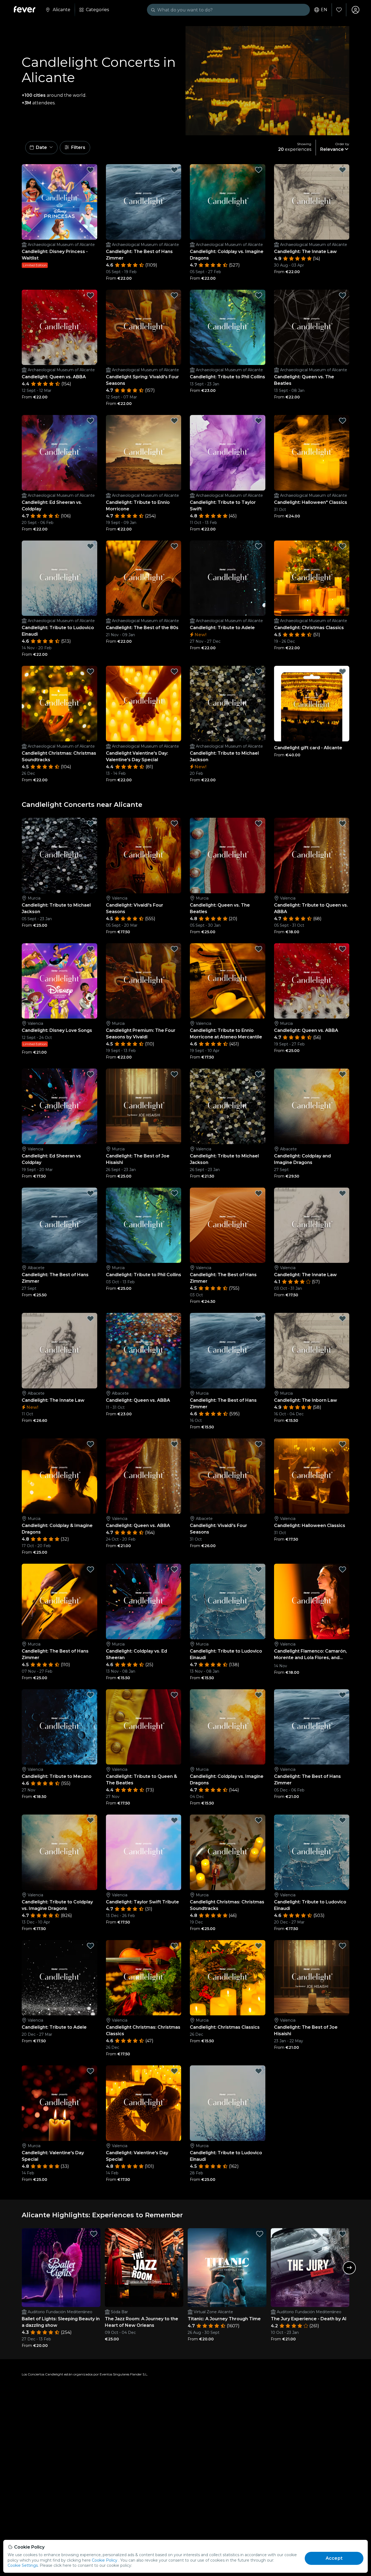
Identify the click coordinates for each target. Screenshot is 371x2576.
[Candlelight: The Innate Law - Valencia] (312, 1225)
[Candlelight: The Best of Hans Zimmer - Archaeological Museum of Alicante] (144, 202)
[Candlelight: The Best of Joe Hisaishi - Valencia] (312, 1978)
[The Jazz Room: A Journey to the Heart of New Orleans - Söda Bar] (144, 2268)
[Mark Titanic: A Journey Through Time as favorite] (260, 2234)
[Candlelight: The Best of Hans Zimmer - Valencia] (228, 1225)
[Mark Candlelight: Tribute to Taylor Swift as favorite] (259, 421)
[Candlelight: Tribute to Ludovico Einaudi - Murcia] (228, 1601)
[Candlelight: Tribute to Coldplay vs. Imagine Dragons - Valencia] (59, 1852)
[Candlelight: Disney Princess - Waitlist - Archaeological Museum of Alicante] (59, 202)
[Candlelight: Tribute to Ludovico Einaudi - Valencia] (312, 1852)
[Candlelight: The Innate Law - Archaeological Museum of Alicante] (312, 202)
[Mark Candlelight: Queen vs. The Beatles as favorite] (342, 295)
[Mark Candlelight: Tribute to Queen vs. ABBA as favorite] (342, 823)
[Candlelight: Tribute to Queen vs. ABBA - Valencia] (312, 855)
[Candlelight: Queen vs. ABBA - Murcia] (312, 981)
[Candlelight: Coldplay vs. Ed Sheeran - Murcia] (144, 1601)
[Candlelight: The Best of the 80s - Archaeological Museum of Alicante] (144, 578)
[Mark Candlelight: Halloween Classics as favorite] (342, 1444)
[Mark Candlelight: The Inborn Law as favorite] (342, 1319)
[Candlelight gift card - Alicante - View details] (312, 704)
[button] (41, 148)
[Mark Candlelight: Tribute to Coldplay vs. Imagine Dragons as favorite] (90, 1820)
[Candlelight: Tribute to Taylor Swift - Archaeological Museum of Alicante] (228, 453)
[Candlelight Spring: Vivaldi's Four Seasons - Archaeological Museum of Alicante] (144, 327)
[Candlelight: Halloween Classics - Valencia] (312, 1476)
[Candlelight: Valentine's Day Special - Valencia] (144, 2103)
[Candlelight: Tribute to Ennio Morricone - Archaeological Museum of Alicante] (144, 453)
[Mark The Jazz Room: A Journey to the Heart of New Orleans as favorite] (177, 2234)
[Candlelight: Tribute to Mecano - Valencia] (59, 1727)
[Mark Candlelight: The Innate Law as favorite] (342, 170)
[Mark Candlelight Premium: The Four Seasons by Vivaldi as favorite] (174, 949)
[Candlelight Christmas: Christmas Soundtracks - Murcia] (228, 1852)
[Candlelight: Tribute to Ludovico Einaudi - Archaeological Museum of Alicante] (59, 578)
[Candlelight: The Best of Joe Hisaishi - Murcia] (144, 1106)
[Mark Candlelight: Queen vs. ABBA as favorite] (90, 295)
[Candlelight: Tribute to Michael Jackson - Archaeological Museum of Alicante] (228, 704)
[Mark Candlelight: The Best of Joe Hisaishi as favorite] (174, 1074)
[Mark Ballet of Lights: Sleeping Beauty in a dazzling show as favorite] (94, 2234)
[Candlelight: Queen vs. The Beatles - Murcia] (228, 855)
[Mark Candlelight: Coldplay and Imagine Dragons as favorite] (342, 1074)
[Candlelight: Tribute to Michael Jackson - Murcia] (59, 855)
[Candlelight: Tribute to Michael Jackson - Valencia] (228, 1106)
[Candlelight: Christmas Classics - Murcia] (228, 1978)
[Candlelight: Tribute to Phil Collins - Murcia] (144, 1225)
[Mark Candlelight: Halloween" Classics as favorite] (342, 421)
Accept (334, 2558)
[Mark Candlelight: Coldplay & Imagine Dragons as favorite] (90, 1444)
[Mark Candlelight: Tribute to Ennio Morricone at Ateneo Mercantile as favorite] (259, 949)
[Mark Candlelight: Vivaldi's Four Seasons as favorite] (174, 823)
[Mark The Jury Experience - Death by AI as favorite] (342, 2234)
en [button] (324, 10)
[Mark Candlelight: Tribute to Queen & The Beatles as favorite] (174, 1695)
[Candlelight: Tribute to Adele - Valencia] (59, 1978)
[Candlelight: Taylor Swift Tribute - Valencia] (144, 1852)
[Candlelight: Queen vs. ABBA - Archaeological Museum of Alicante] (59, 327)
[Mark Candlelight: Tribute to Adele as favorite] (259, 546)
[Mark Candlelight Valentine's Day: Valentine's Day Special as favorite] (174, 672)
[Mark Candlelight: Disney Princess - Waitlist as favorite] (90, 170)
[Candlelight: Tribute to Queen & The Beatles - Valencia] (144, 1727)
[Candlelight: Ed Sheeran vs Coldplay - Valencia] (59, 1106)
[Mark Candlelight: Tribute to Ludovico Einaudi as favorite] (90, 546)
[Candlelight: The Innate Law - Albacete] (59, 1351)
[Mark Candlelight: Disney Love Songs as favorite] (90, 949)
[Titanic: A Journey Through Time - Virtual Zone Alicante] (227, 2268)
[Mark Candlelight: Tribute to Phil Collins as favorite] (259, 295)
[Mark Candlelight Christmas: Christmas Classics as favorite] (174, 1946)
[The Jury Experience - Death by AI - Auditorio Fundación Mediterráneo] (310, 2268)
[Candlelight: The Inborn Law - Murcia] (312, 1351)
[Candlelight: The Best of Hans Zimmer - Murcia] (228, 1351)
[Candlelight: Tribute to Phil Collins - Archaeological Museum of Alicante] (228, 327)
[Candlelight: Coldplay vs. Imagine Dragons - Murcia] (228, 1727)
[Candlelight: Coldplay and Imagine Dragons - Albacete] (312, 1106)
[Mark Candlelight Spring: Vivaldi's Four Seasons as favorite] (174, 295)
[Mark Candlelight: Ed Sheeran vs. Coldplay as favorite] (90, 421)
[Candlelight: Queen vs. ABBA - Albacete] (144, 1351)
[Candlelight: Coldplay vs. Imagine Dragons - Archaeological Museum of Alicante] (228, 202)
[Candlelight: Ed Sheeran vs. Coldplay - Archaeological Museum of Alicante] (59, 453)
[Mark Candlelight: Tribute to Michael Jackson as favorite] (259, 672)
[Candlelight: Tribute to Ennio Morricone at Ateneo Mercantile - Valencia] (228, 981)
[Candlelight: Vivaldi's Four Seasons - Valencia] (144, 855)
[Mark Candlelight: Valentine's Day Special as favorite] (90, 2071)
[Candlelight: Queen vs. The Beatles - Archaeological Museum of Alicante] (312, 327)
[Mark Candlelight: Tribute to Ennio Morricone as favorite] (174, 421)
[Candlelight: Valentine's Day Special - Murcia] (59, 2103)
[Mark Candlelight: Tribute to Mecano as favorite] (90, 1695)
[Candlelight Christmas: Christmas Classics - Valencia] (144, 1978)
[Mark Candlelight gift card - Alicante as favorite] (342, 672)
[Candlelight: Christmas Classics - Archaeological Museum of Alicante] (312, 578)
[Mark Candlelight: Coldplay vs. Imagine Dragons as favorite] (259, 170)
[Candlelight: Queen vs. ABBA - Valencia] (144, 1476)
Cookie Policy (105, 2560)
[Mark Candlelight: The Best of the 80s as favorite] (174, 546)
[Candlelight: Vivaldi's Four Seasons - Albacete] (228, 1476)
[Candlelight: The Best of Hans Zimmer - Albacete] (59, 1225)
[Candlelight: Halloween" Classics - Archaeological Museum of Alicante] (312, 453)
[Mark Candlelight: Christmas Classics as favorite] (342, 546)
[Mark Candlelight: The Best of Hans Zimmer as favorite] (174, 170)
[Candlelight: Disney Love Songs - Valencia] (59, 981)
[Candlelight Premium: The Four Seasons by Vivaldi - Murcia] (144, 981)
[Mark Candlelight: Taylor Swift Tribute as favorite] (174, 1820)
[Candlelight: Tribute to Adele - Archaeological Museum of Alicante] (228, 578)
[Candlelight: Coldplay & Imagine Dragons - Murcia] (59, 1476)
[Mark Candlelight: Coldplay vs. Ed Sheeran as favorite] (174, 1569)
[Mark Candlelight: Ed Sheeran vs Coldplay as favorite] (90, 1074)
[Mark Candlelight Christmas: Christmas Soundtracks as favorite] (90, 672)
